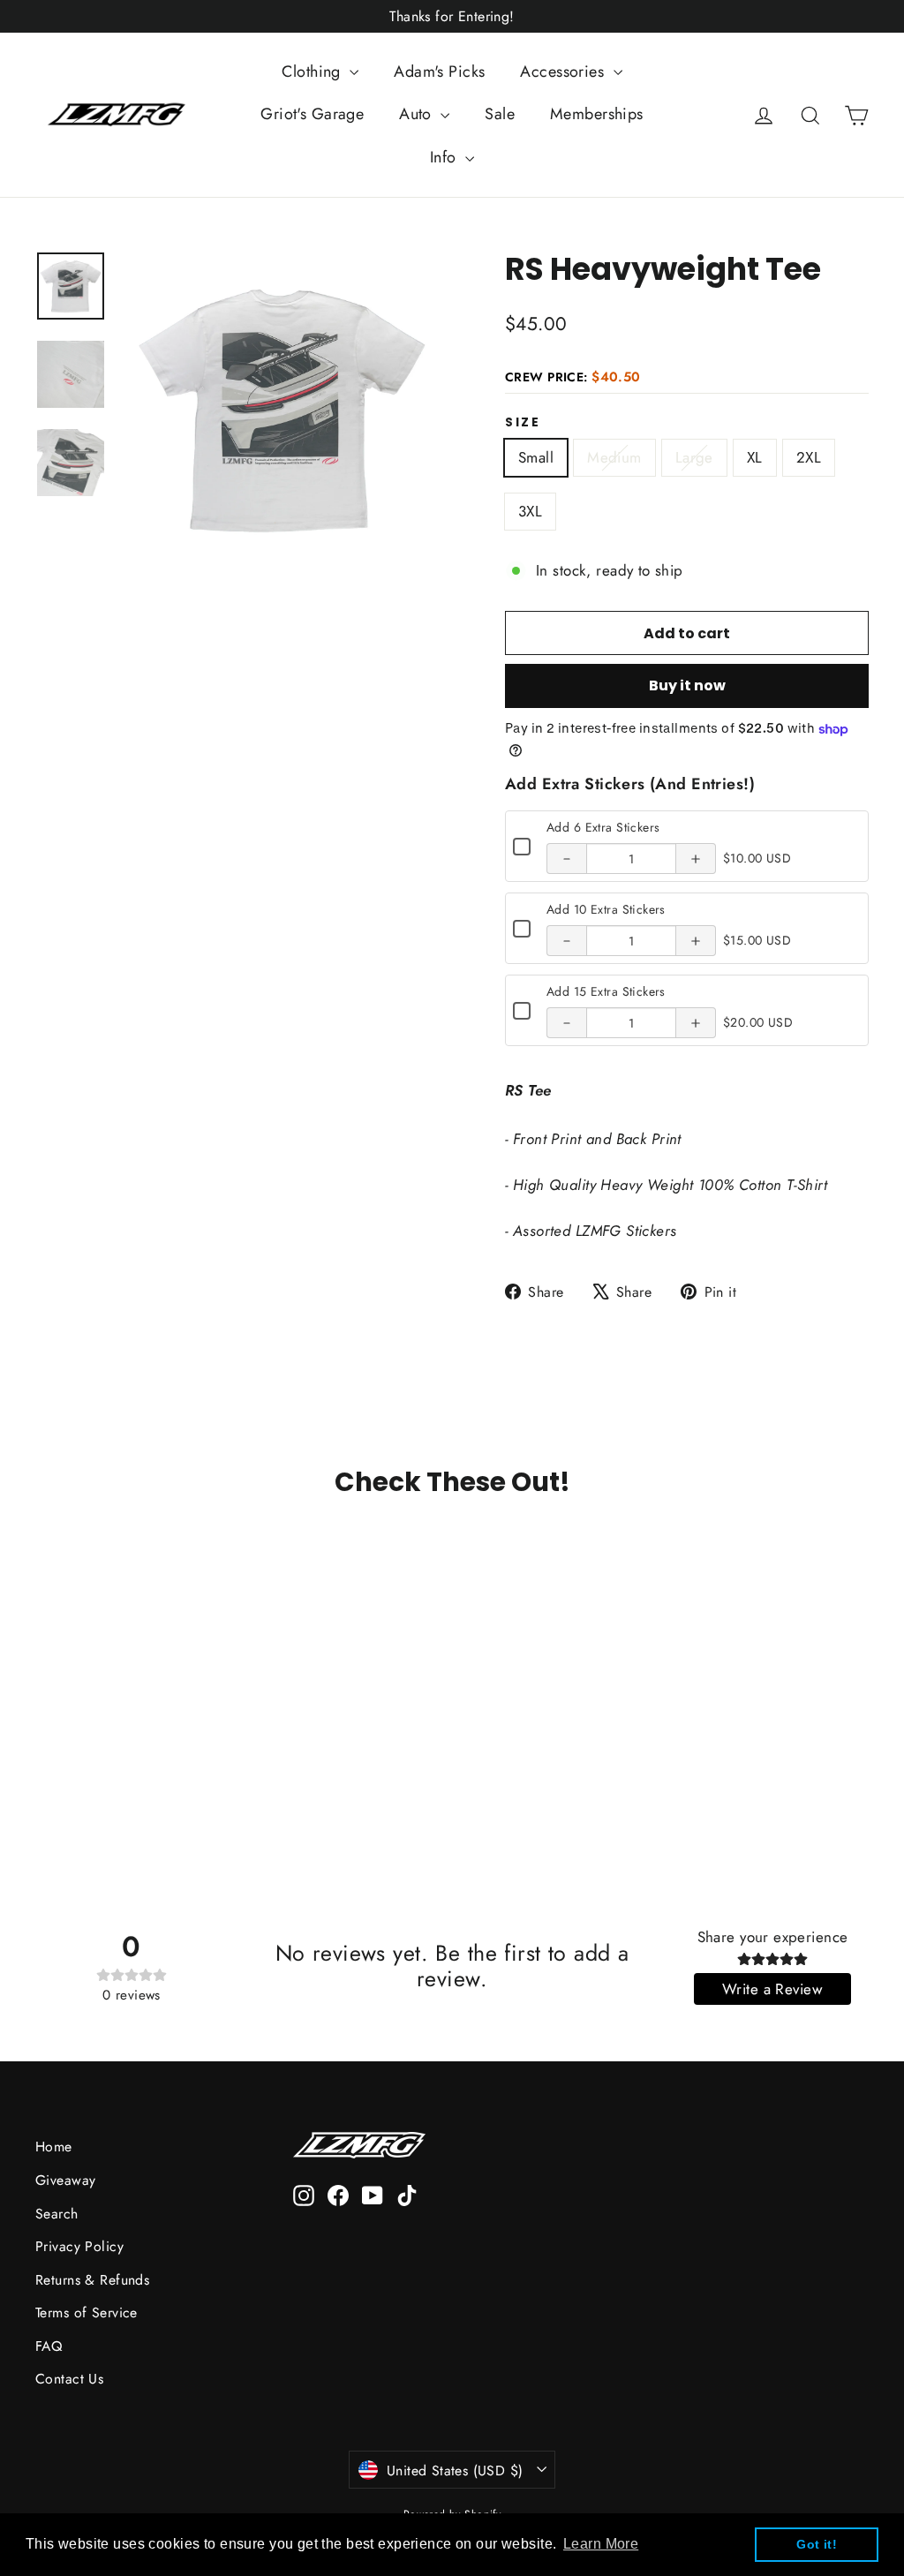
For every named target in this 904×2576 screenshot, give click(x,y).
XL (755, 457)
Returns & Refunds (92, 2280)
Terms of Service (87, 2312)
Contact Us (69, 2379)
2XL (809, 457)
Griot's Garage (312, 114)
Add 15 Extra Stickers (606, 991)
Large (694, 457)
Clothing (313, 72)
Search (57, 2214)
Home (54, 2147)
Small (536, 457)
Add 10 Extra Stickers (606, 909)
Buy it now (687, 685)
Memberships (597, 114)
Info (445, 157)
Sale (500, 114)
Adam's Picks (439, 72)
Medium (614, 457)
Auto (418, 114)
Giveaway (65, 2180)
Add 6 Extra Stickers (603, 827)
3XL (530, 511)
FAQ (49, 2346)
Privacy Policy (79, 2246)
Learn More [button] (601, 2544)
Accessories (564, 72)
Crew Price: (573, 377)
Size (523, 423)
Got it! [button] (817, 2544)
